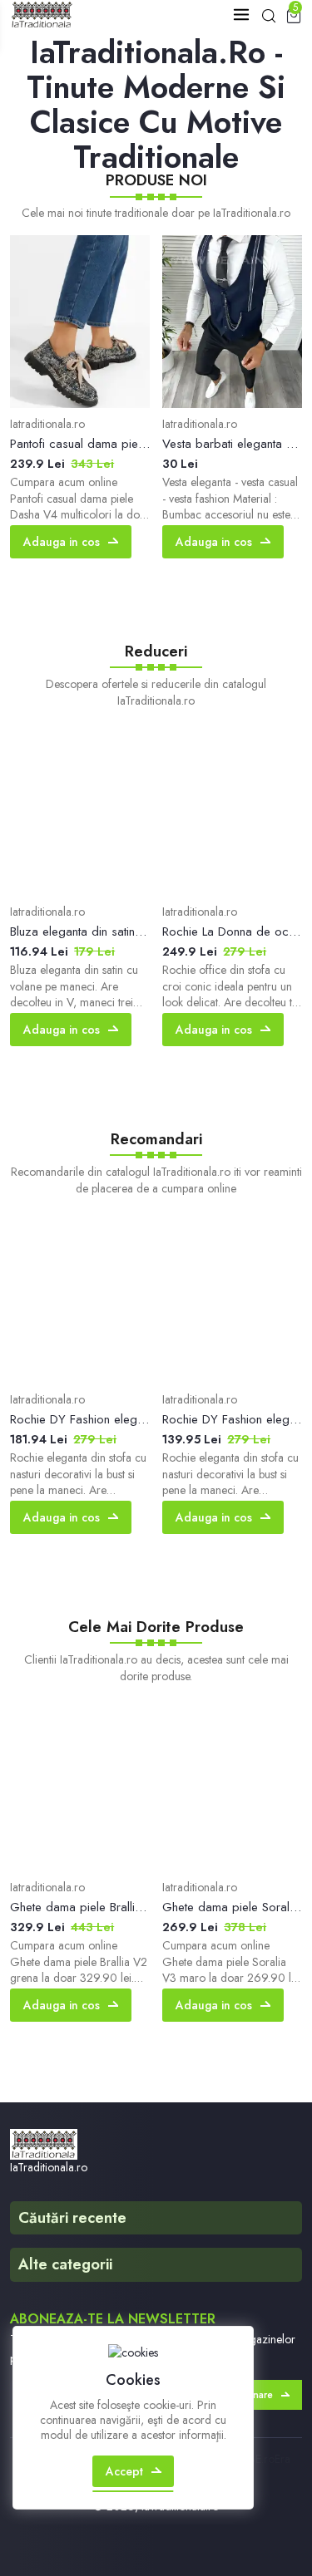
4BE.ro (258, 2459)
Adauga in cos (62, 542)
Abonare (253, 2395)
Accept (124, 2471)
